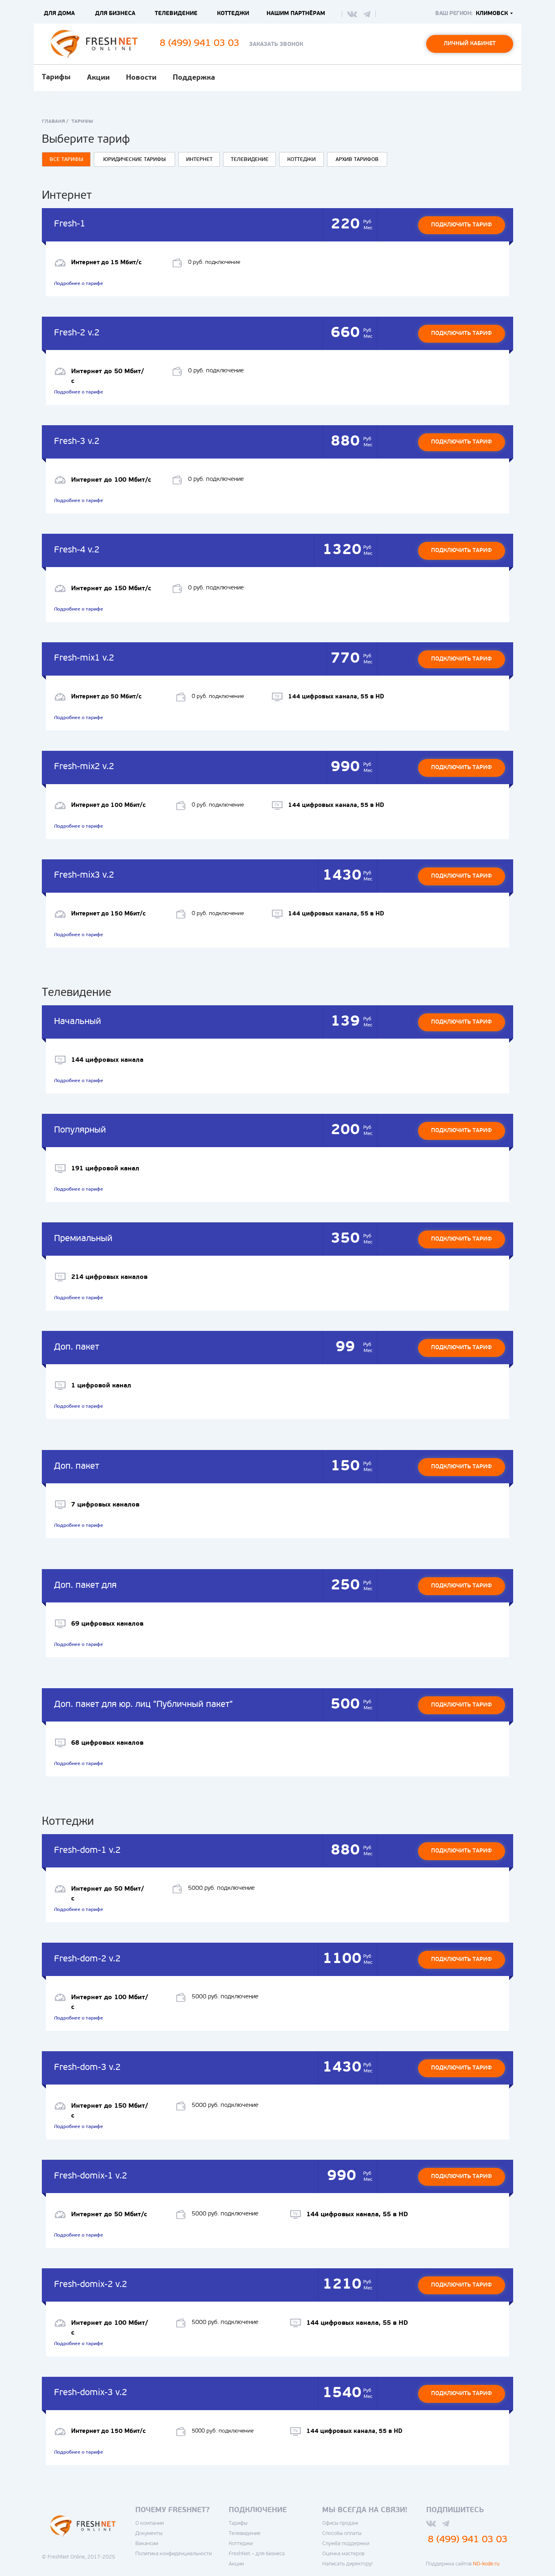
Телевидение (245, 2534)
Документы (149, 2534)
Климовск (492, 14)
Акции (98, 78)
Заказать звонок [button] (276, 45)
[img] (352, 14)
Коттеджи (241, 2544)
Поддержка (194, 78)
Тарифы (56, 78)
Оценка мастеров (343, 2554)
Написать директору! (347, 2564)
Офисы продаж (340, 2523)
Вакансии (147, 2544)
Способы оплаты (342, 2534)
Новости (141, 78)
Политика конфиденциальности (173, 2554)
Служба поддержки (346, 2544)
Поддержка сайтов (463, 2564)
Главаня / (55, 122)
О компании (150, 2523)
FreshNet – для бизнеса (257, 2554)
